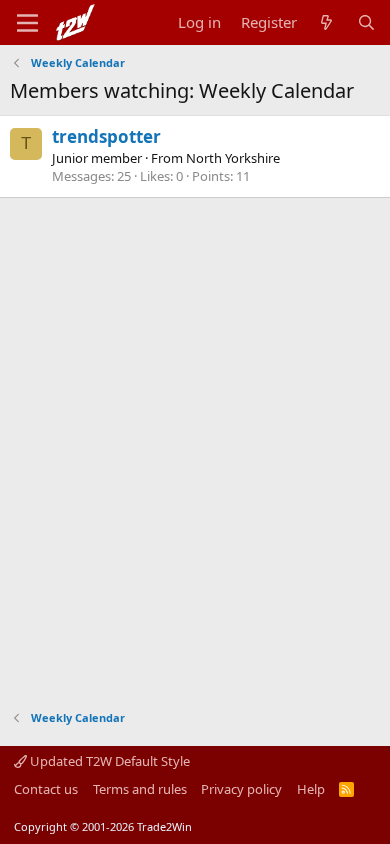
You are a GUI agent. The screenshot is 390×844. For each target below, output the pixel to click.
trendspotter (106, 136)
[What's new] (326, 22)
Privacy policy (241, 789)
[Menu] (27, 23)
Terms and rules (140, 789)
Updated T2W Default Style (108, 761)
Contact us (46, 789)
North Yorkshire (233, 158)
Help (311, 789)
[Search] (366, 22)
